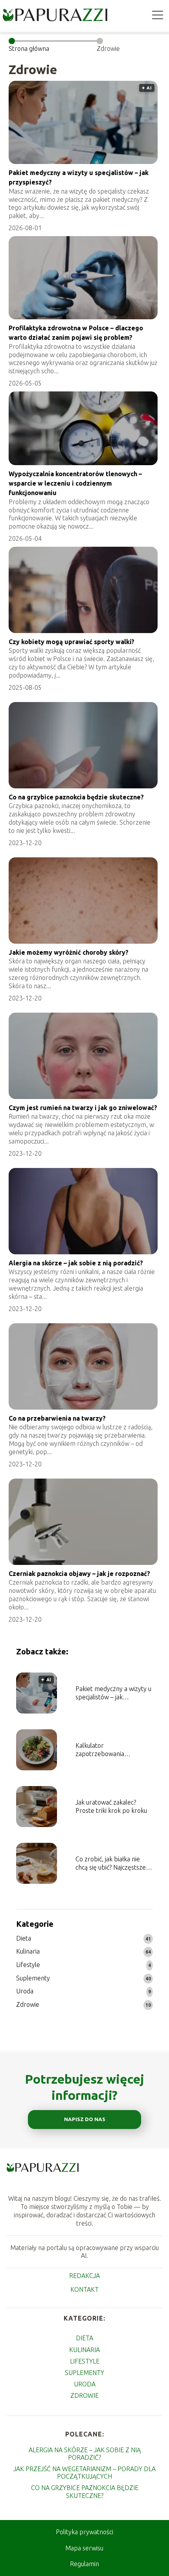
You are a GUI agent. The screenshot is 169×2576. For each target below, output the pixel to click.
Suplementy (33, 1978)
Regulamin (84, 2564)
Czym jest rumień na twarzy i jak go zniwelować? (83, 1108)
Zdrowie (28, 2004)
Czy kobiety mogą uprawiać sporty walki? (72, 642)
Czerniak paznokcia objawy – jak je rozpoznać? (79, 1574)
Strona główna (29, 48)
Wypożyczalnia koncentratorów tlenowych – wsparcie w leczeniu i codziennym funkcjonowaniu (75, 483)
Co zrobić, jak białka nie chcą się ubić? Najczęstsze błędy (111, 1864)
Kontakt (84, 2289)
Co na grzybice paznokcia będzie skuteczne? (76, 797)
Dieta (24, 1938)
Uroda (25, 1991)
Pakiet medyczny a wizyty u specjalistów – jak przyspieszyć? (113, 1693)
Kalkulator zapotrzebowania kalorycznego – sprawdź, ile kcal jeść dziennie (114, 1750)
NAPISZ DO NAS (85, 2119)
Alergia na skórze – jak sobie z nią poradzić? (76, 1263)
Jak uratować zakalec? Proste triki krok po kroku (111, 1806)
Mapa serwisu (84, 2548)
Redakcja (84, 2276)
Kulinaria (28, 1951)
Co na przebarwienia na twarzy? (57, 1418)
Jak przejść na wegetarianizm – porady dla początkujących (84, 2473)
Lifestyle (28, 1965)
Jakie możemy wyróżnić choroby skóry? (69, 952)
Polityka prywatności (84, 2532)
